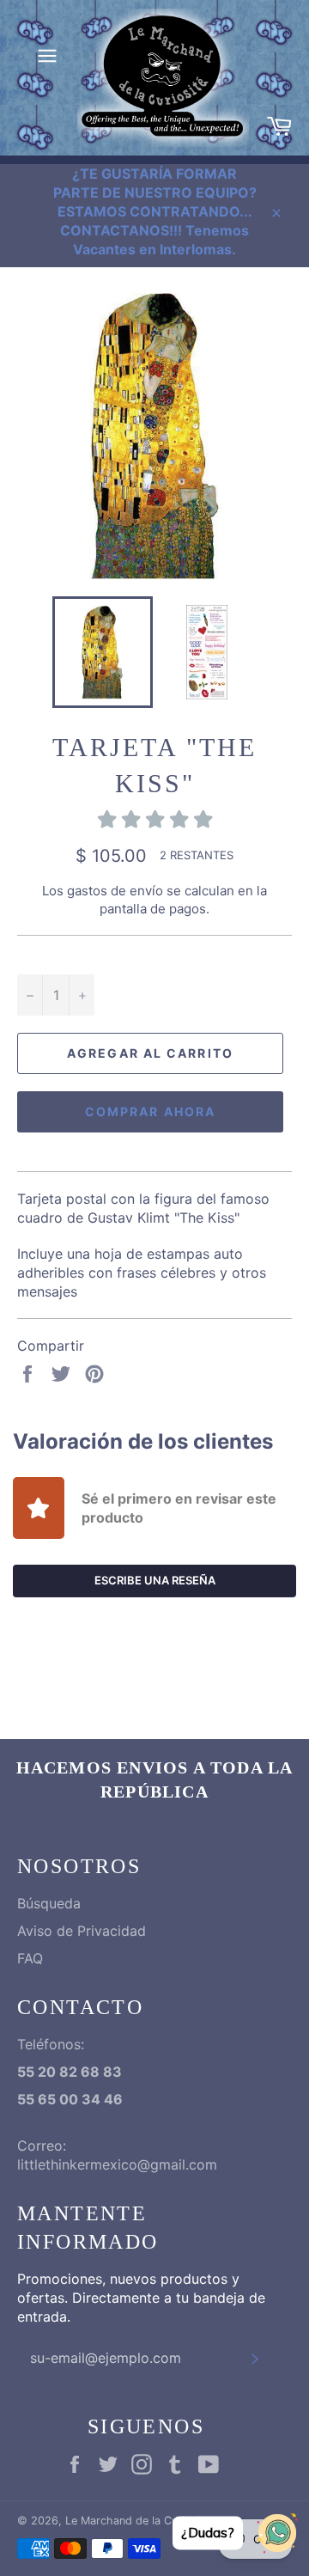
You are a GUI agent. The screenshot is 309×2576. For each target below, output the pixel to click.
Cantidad (45, 955)
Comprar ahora (150, 1111)
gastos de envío (115, 891)
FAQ (30, 1958)
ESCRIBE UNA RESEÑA (155, 1580)
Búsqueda (49, 1903)
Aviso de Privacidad (82, 1931)
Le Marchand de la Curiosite (138, 2521)
